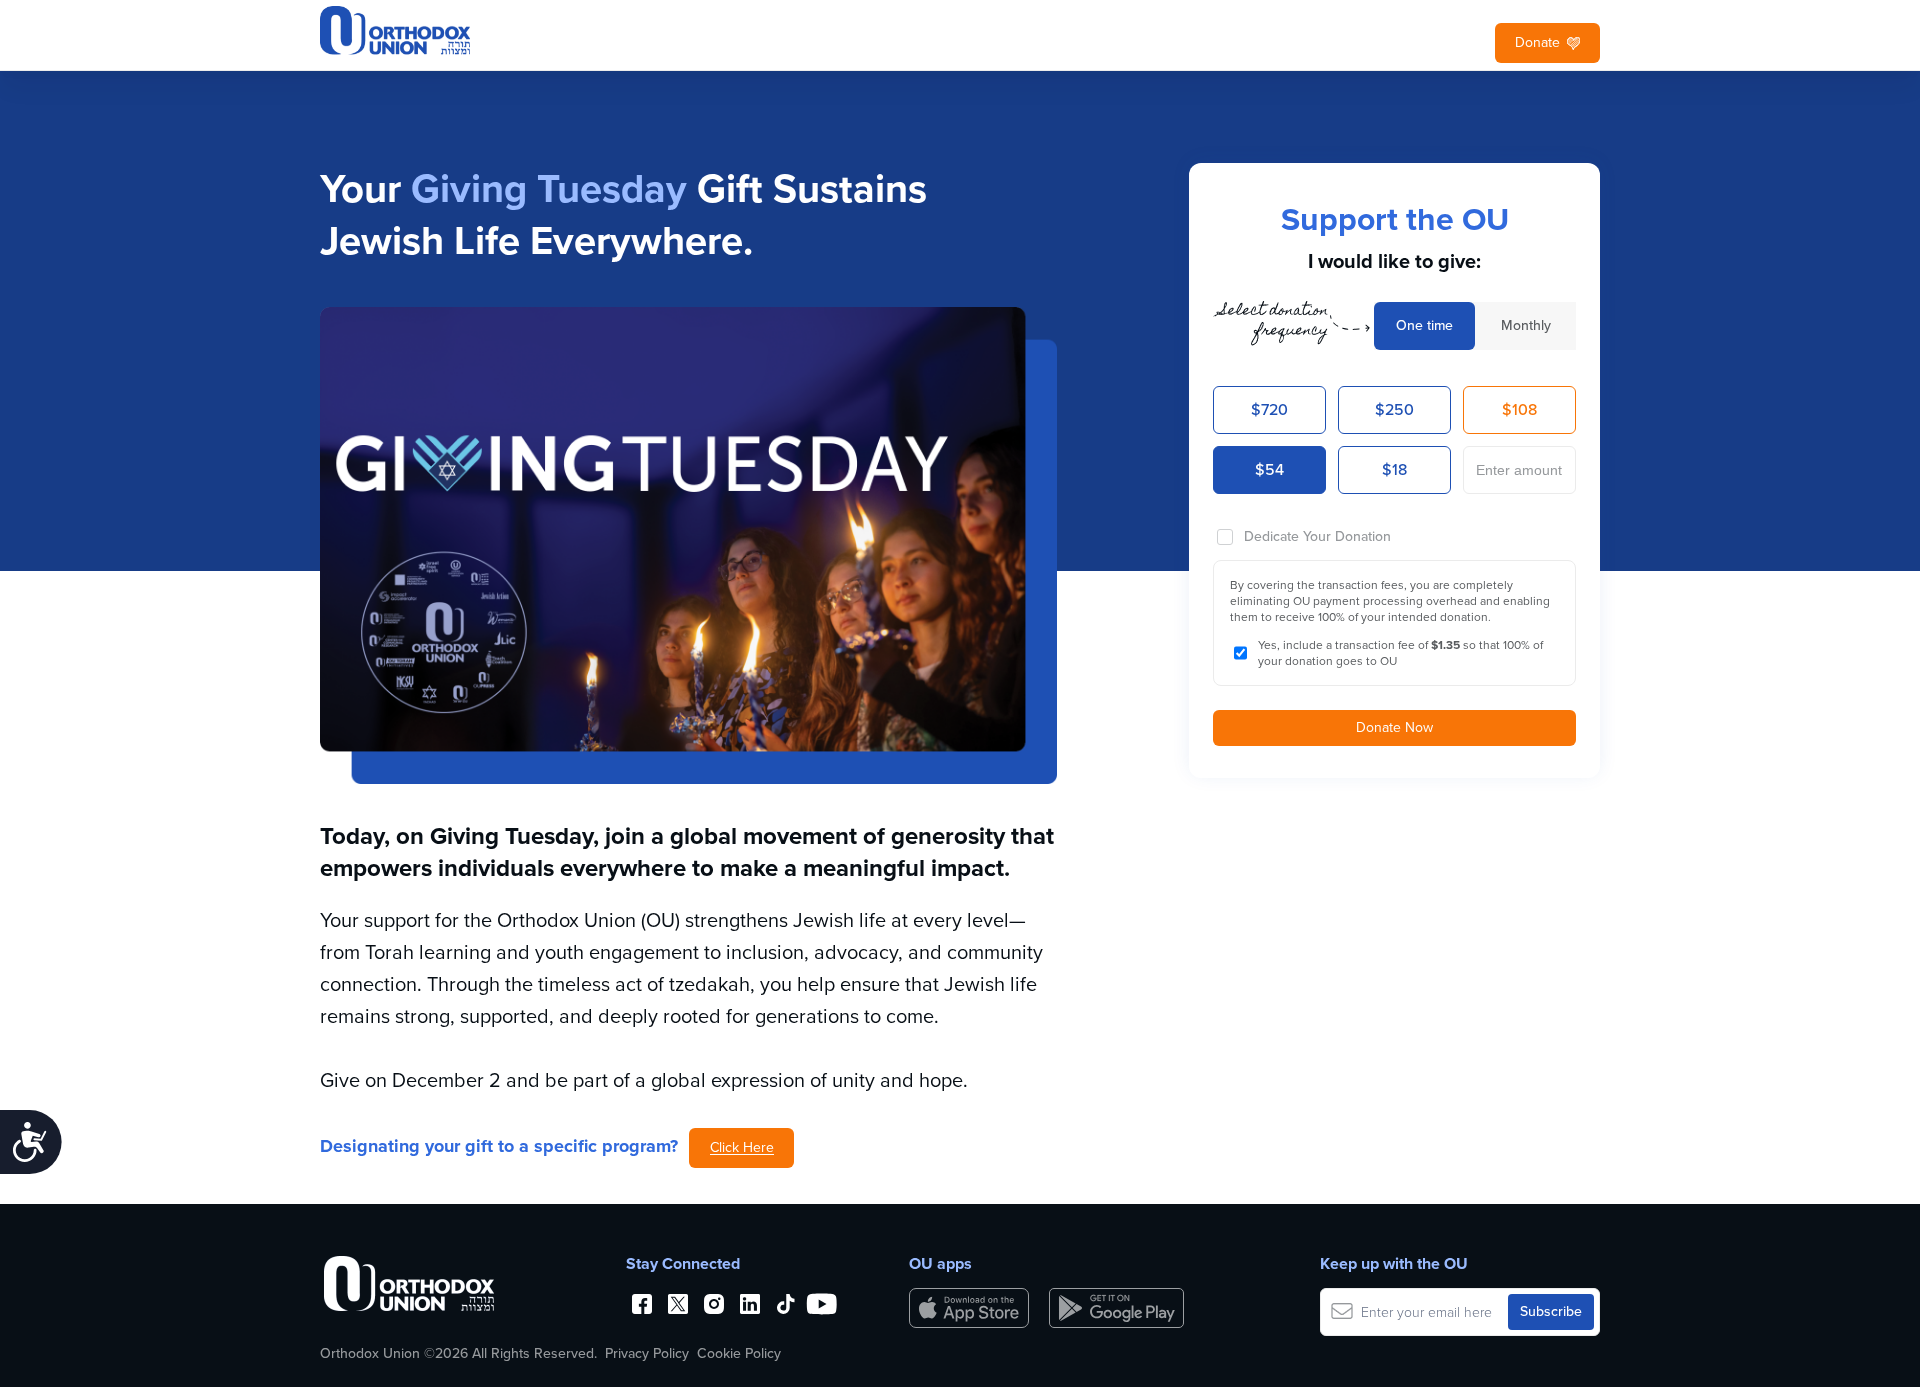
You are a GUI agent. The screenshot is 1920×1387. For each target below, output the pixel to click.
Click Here (742, 1147)
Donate (1537, 42)
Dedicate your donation (1317, 536)
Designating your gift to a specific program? (499, 1146)
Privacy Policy (647, 1354)
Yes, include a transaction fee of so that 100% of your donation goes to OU (1400, 653)
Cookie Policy (739, 1354)
